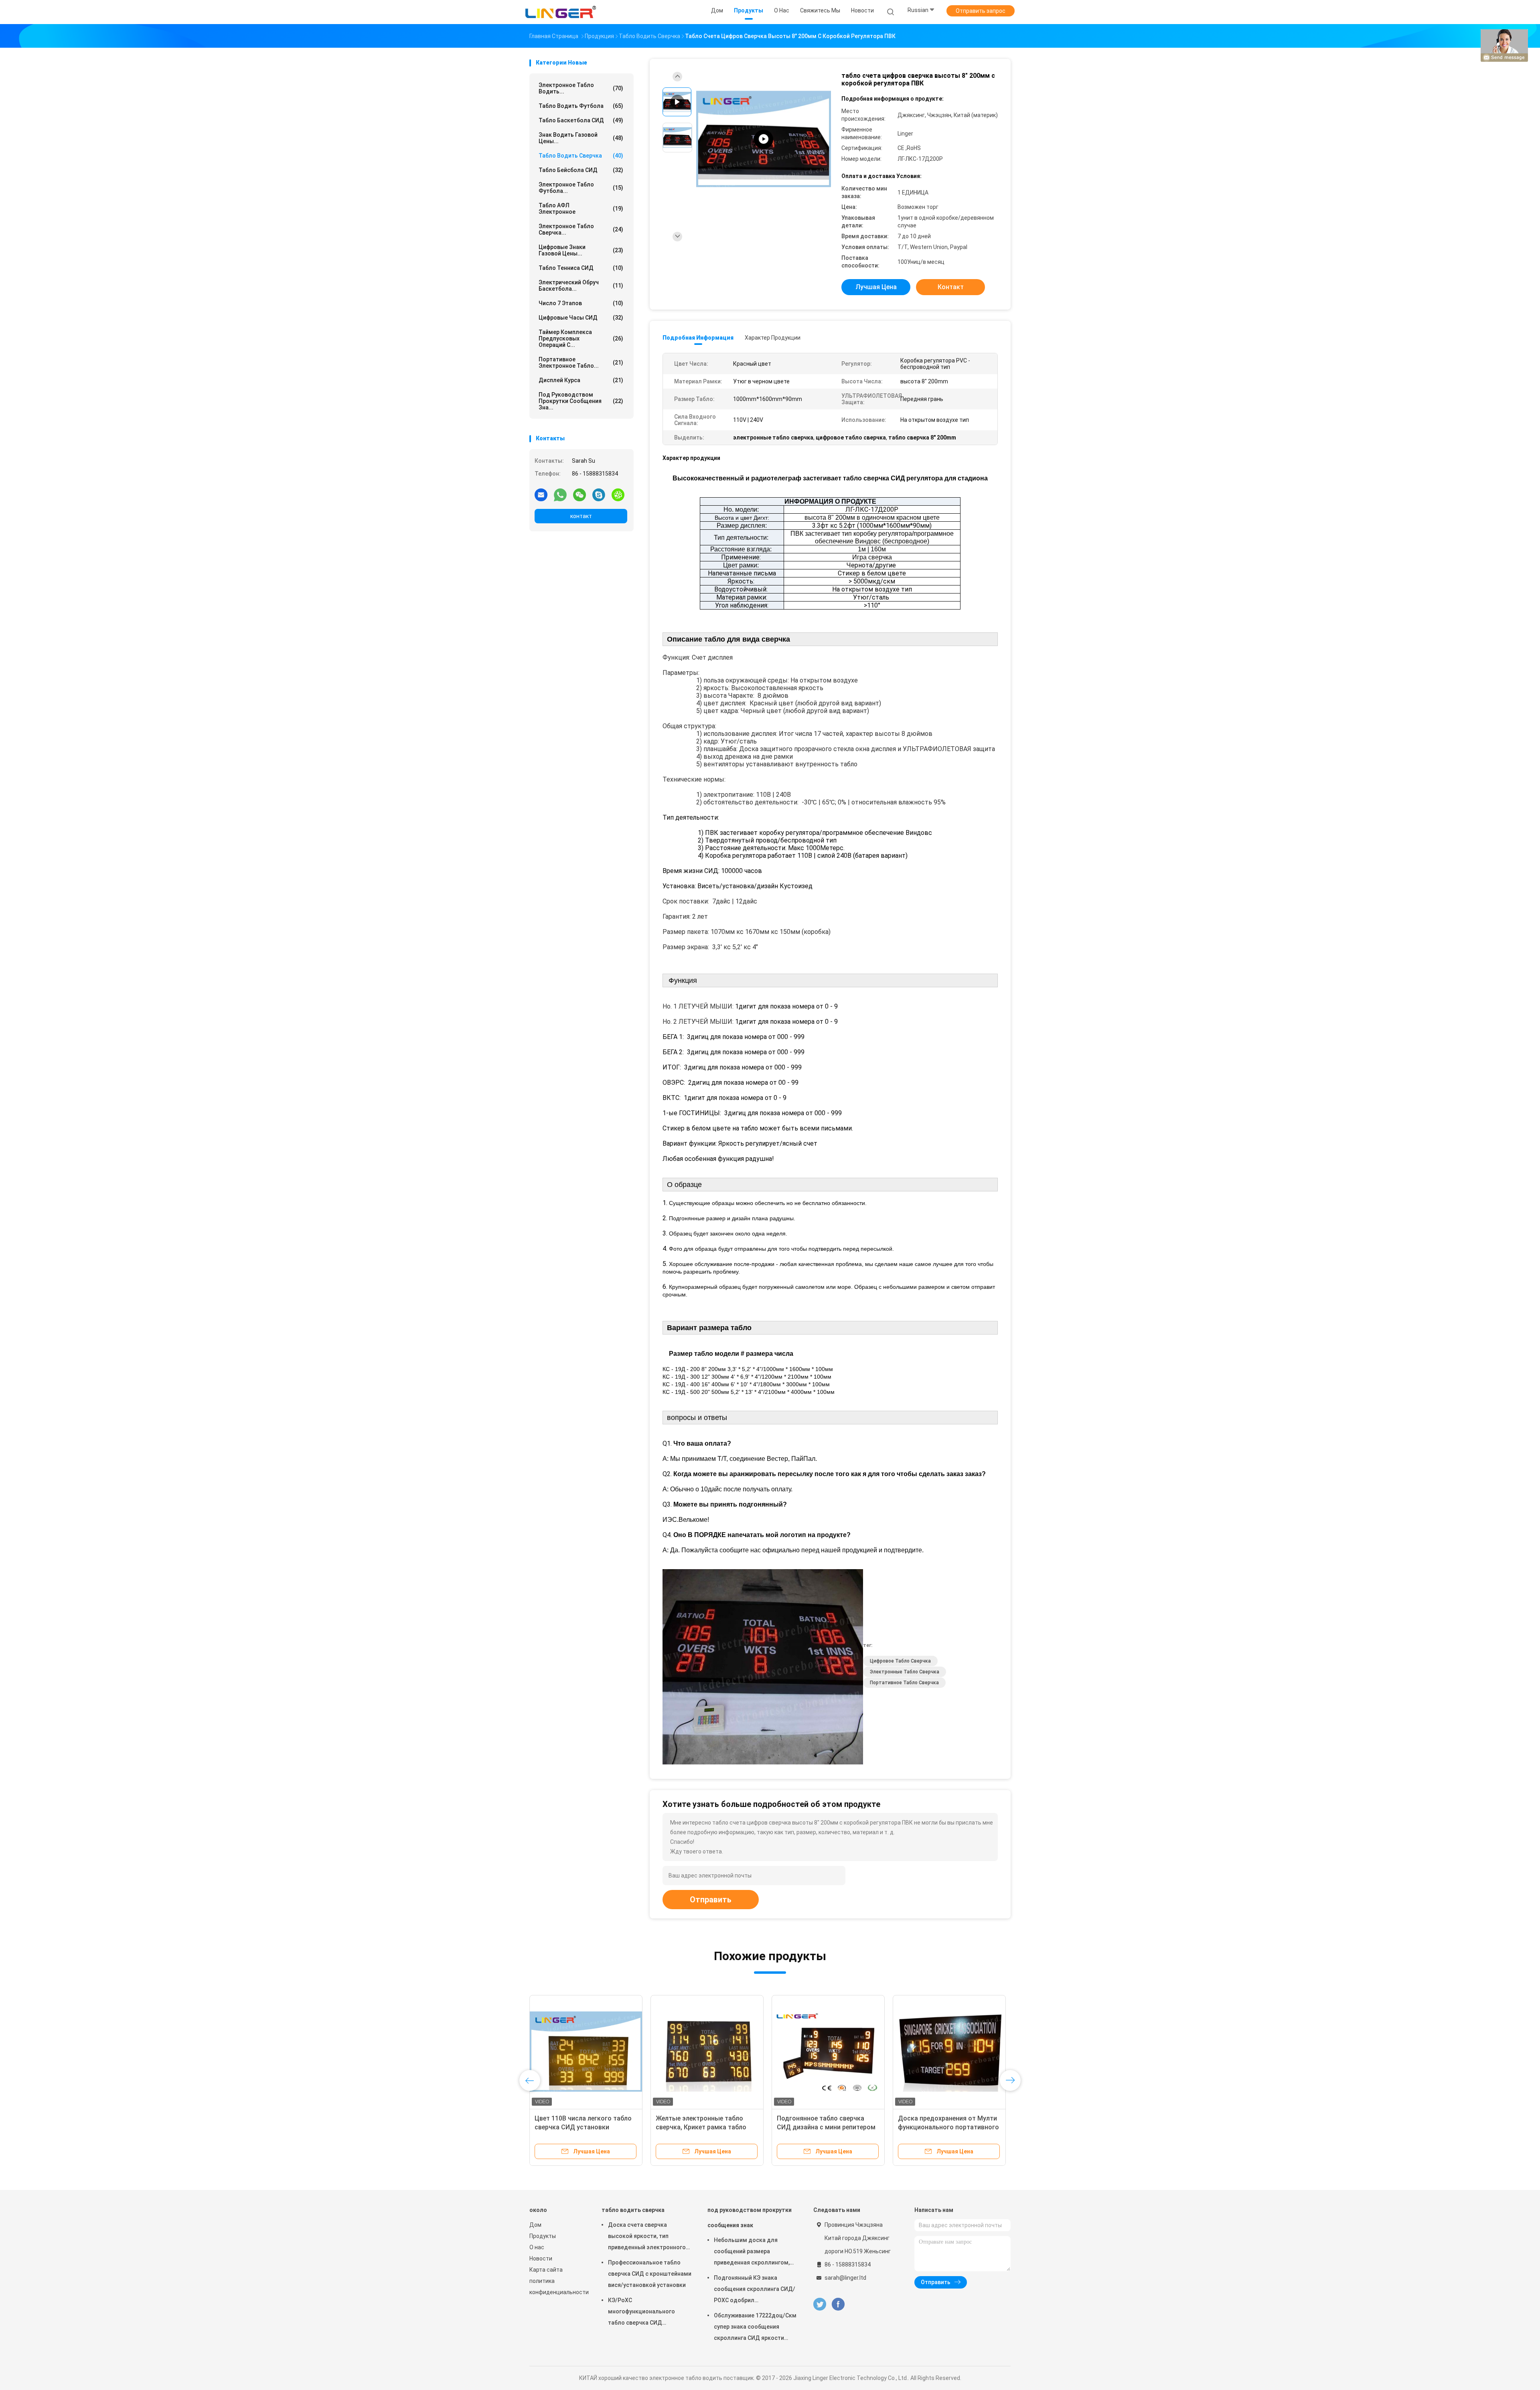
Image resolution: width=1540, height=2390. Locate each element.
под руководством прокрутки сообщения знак (750, 2218)
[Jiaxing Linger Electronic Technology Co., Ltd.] (561, 12)
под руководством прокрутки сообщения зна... (581, 401)
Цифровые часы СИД (581, 318)
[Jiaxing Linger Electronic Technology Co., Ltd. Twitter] (820, 2304)
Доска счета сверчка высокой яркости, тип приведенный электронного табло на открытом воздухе (647, 2237)
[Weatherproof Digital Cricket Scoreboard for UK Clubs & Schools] (764, 139)
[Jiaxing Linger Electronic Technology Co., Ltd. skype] (599, 494)
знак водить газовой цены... (581, 138)
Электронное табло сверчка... (581, 229)
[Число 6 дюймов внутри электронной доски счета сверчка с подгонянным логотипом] (828, 2052)
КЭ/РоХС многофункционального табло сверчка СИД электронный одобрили (641, 2313)
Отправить (711, 1900)
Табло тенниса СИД (581, 268)
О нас (537, 2247)
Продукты (543, 2236)
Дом (535, 2225)
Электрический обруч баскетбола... (581, 286)
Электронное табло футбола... (581, 188)
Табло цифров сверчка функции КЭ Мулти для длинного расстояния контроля (705, 2127)
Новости (541, 2258)
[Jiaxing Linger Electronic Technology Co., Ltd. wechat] (580, 494)
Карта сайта (546, 2270)
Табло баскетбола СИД (581, 120)
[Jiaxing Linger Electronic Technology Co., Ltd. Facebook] (838, 2304)
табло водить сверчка (581, 156)
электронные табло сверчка (905, 1672)
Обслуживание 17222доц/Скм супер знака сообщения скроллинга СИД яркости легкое (755, 2328)
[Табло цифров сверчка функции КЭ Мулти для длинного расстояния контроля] (707, 2052)
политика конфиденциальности (557, 2287)
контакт (581, 516)
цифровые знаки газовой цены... (581, 250)
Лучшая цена (876, 287)
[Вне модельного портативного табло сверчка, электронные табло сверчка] (586, 2052)
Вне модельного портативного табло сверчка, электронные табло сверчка (582, 2127)
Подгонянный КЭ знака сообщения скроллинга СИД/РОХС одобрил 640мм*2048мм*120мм (755, 2290)
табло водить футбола (581, 106)
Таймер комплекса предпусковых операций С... (581, 338)
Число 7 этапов (581, 303)
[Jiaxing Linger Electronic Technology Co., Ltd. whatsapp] (560, 494)
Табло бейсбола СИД (581, 170)
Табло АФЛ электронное (581, 209)
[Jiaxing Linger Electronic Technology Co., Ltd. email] (541, 494)
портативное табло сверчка (904, 1683)
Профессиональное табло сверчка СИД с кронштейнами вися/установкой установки (650, 2274)
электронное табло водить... (581, 88)
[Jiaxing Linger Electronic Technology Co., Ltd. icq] (618, 494)
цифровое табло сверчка (900, 1661)
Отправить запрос (981, 11)
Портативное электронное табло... (581, 363)
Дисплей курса (581, 380)
